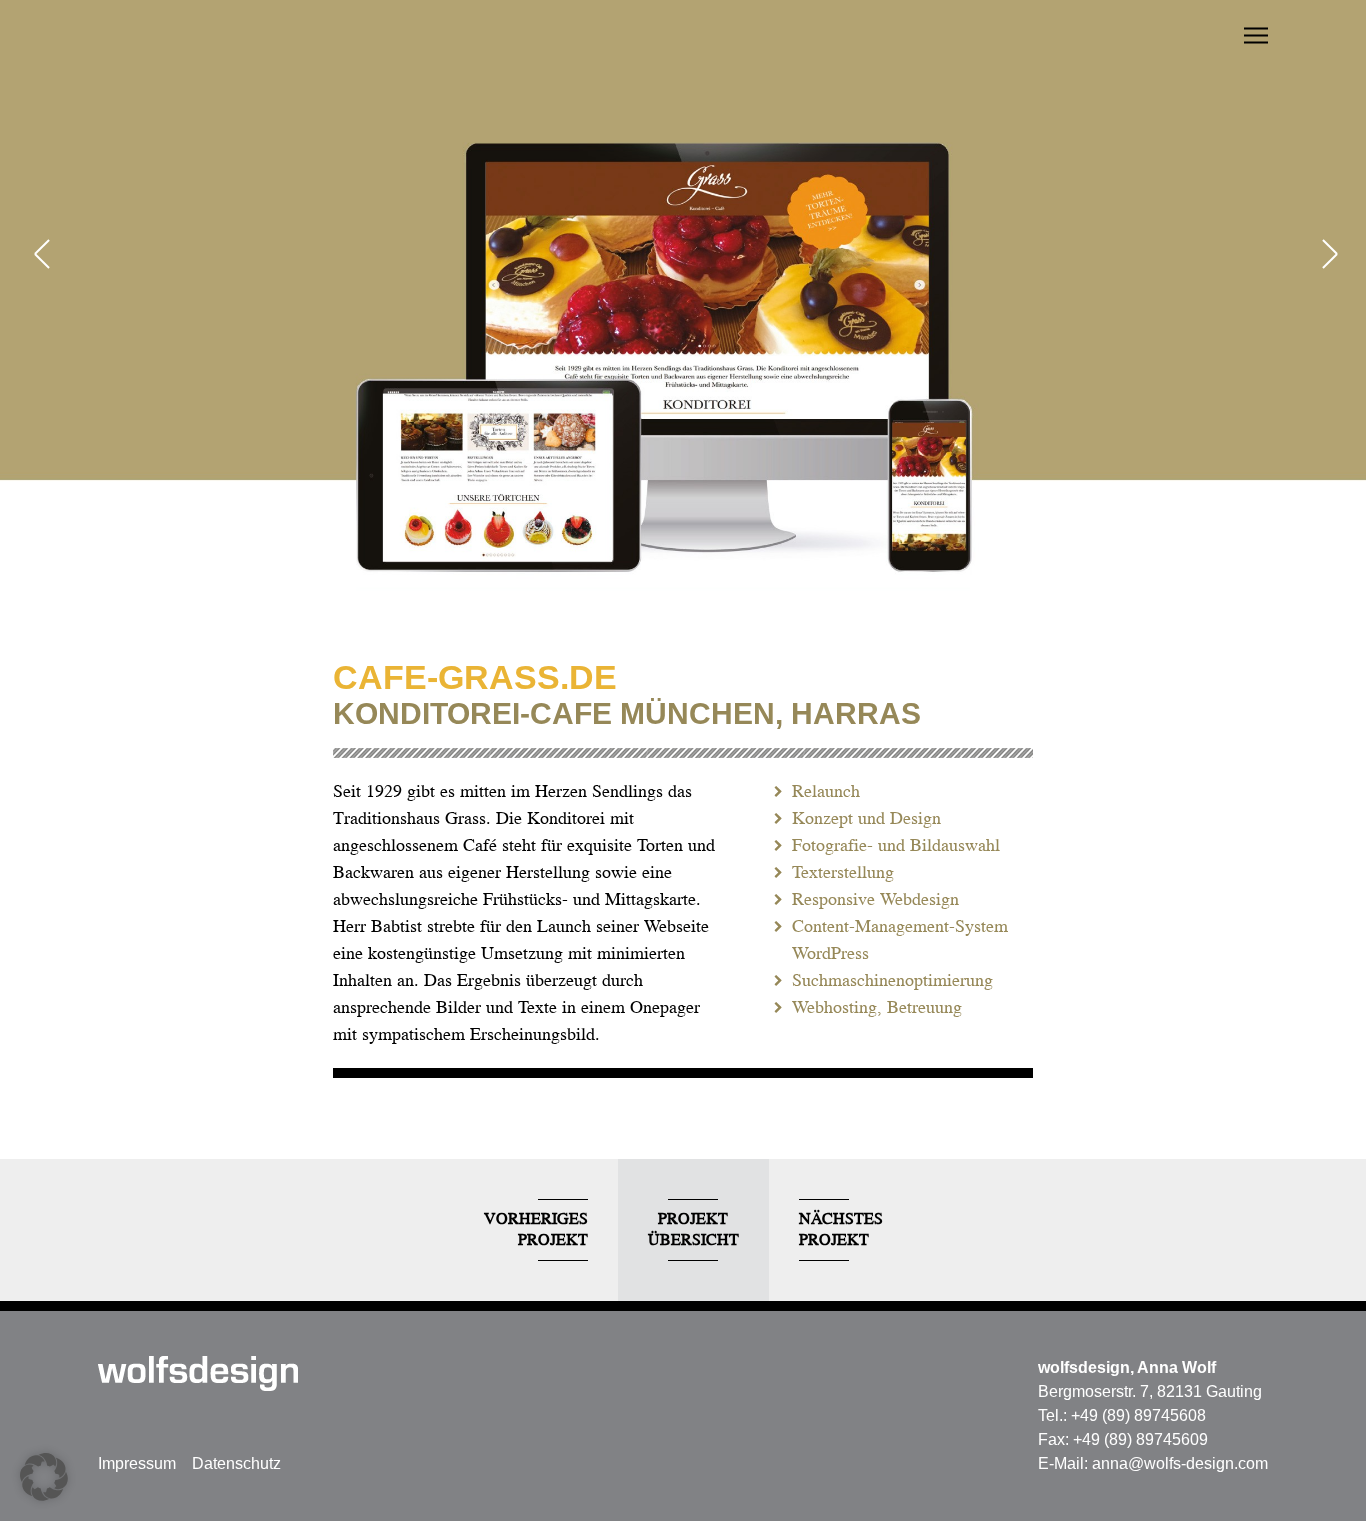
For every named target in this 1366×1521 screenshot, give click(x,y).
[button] (44, 1477)
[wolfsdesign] (198, 1373)
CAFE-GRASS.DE (475, 677)
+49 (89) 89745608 (1138, 1415)
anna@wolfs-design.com (1180, 1463)
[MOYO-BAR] (40, 256)
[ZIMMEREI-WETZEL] (1326, 256)
